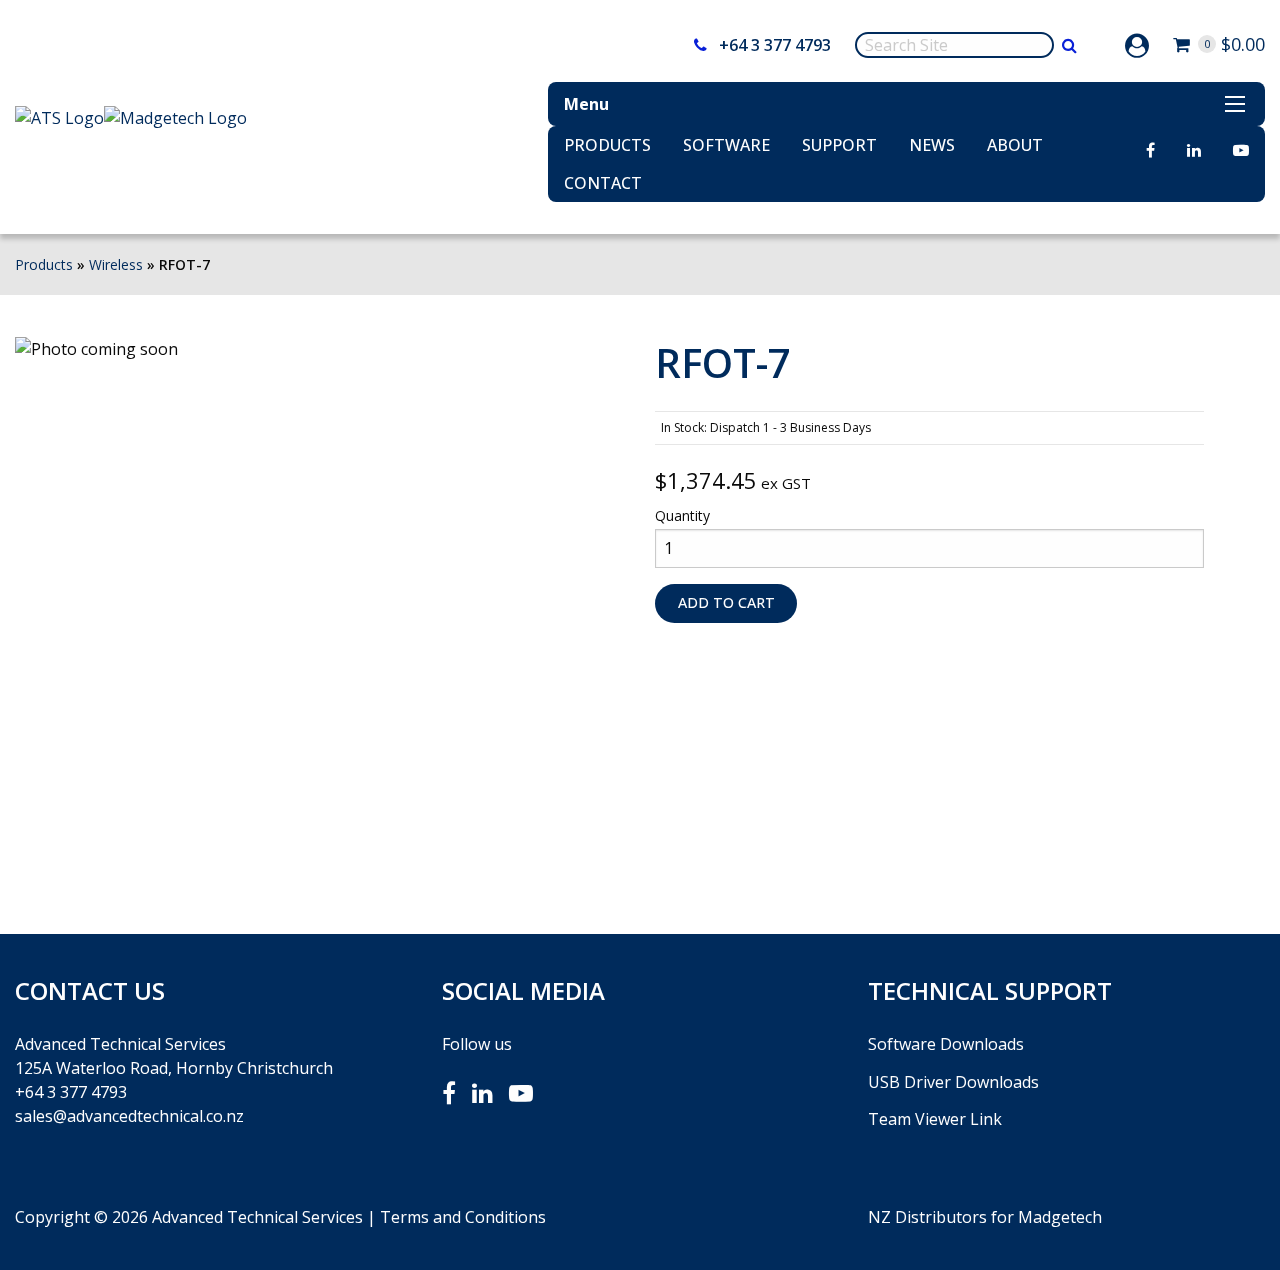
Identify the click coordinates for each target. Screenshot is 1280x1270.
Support (839, 145)
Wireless (116, 264)
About (1015, 145)
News (932, 145)
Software (726, 145)
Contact (603, 183)
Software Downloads (946, 1044)
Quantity (682, 515)
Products (607, 145)
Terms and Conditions (463, 1217)
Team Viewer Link (935, 1119)
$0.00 (1234, 44)
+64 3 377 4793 (773, 45)
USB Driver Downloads (953, 1082)
